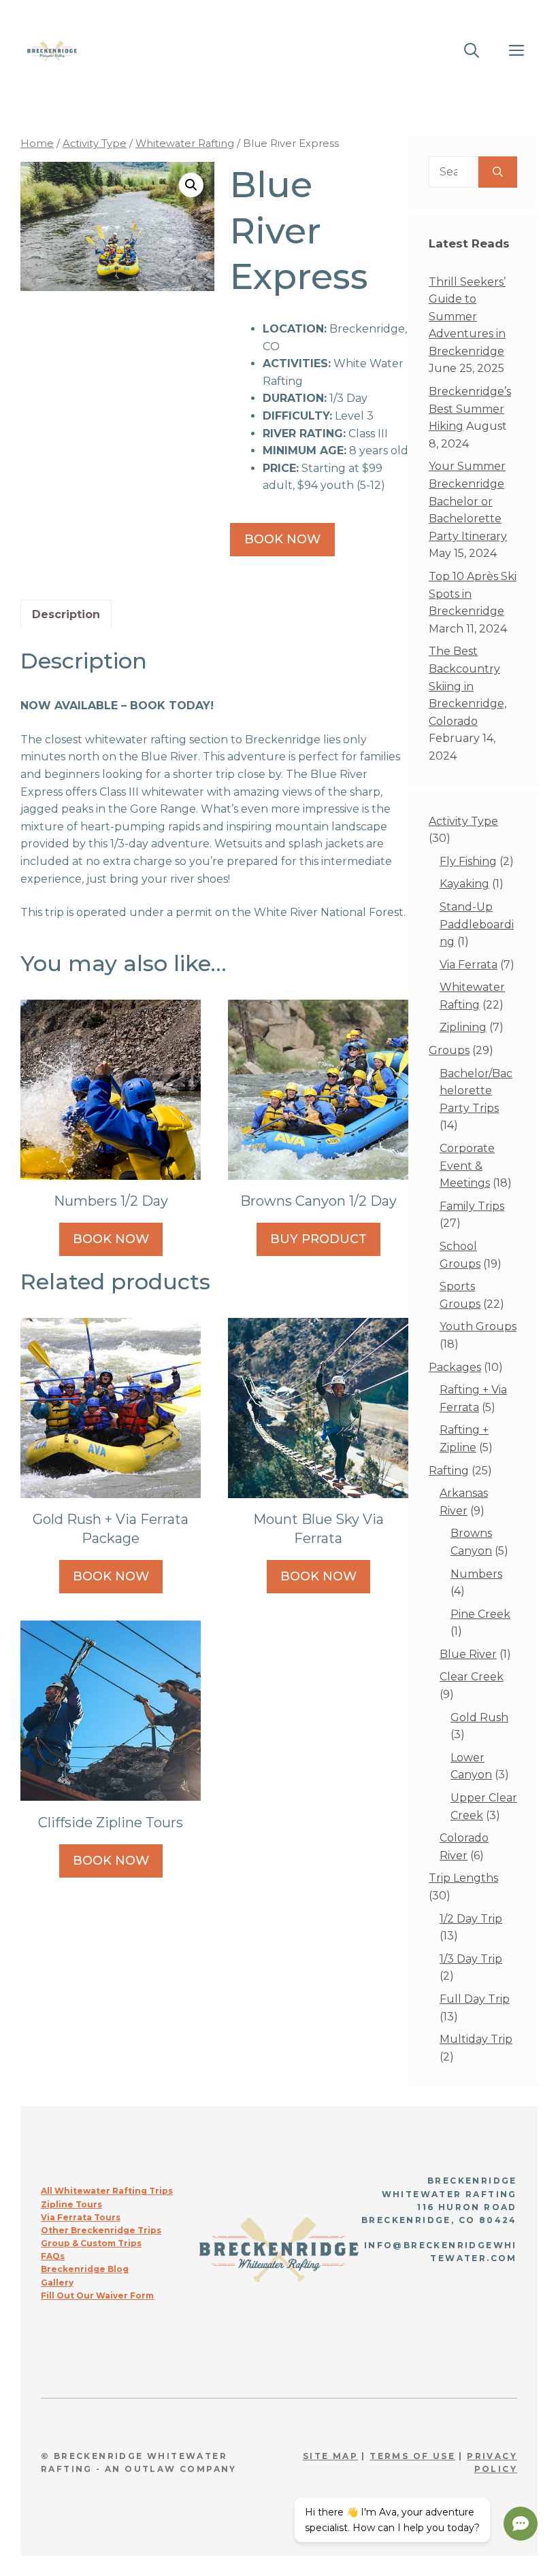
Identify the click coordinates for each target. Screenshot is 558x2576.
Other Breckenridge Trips (101, 2230)
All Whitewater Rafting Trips (107, 2191)
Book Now (282, 539)
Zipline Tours (71, 2204)
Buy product (318, 1239)
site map (330, 2456)
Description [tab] (66, 614)
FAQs (53, 2256)
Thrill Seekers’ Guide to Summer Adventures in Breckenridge (467, 317)
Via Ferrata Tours (81, 2217)
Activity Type (95, 143)
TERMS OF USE (412, 2456)
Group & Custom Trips (91, 2243)
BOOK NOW (111, 1239)
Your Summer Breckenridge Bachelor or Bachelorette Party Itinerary (468, 501)
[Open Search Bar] (472, 51)
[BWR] (52, 51)
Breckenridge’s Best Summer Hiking (470, 409)
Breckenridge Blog (85, 2269)
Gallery (57, 2283)
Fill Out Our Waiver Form (97, 2295)
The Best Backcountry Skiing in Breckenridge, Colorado (467, 686)
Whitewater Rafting (185, 143)
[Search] (498, 172)
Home (37, 143)
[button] (191, 185)
